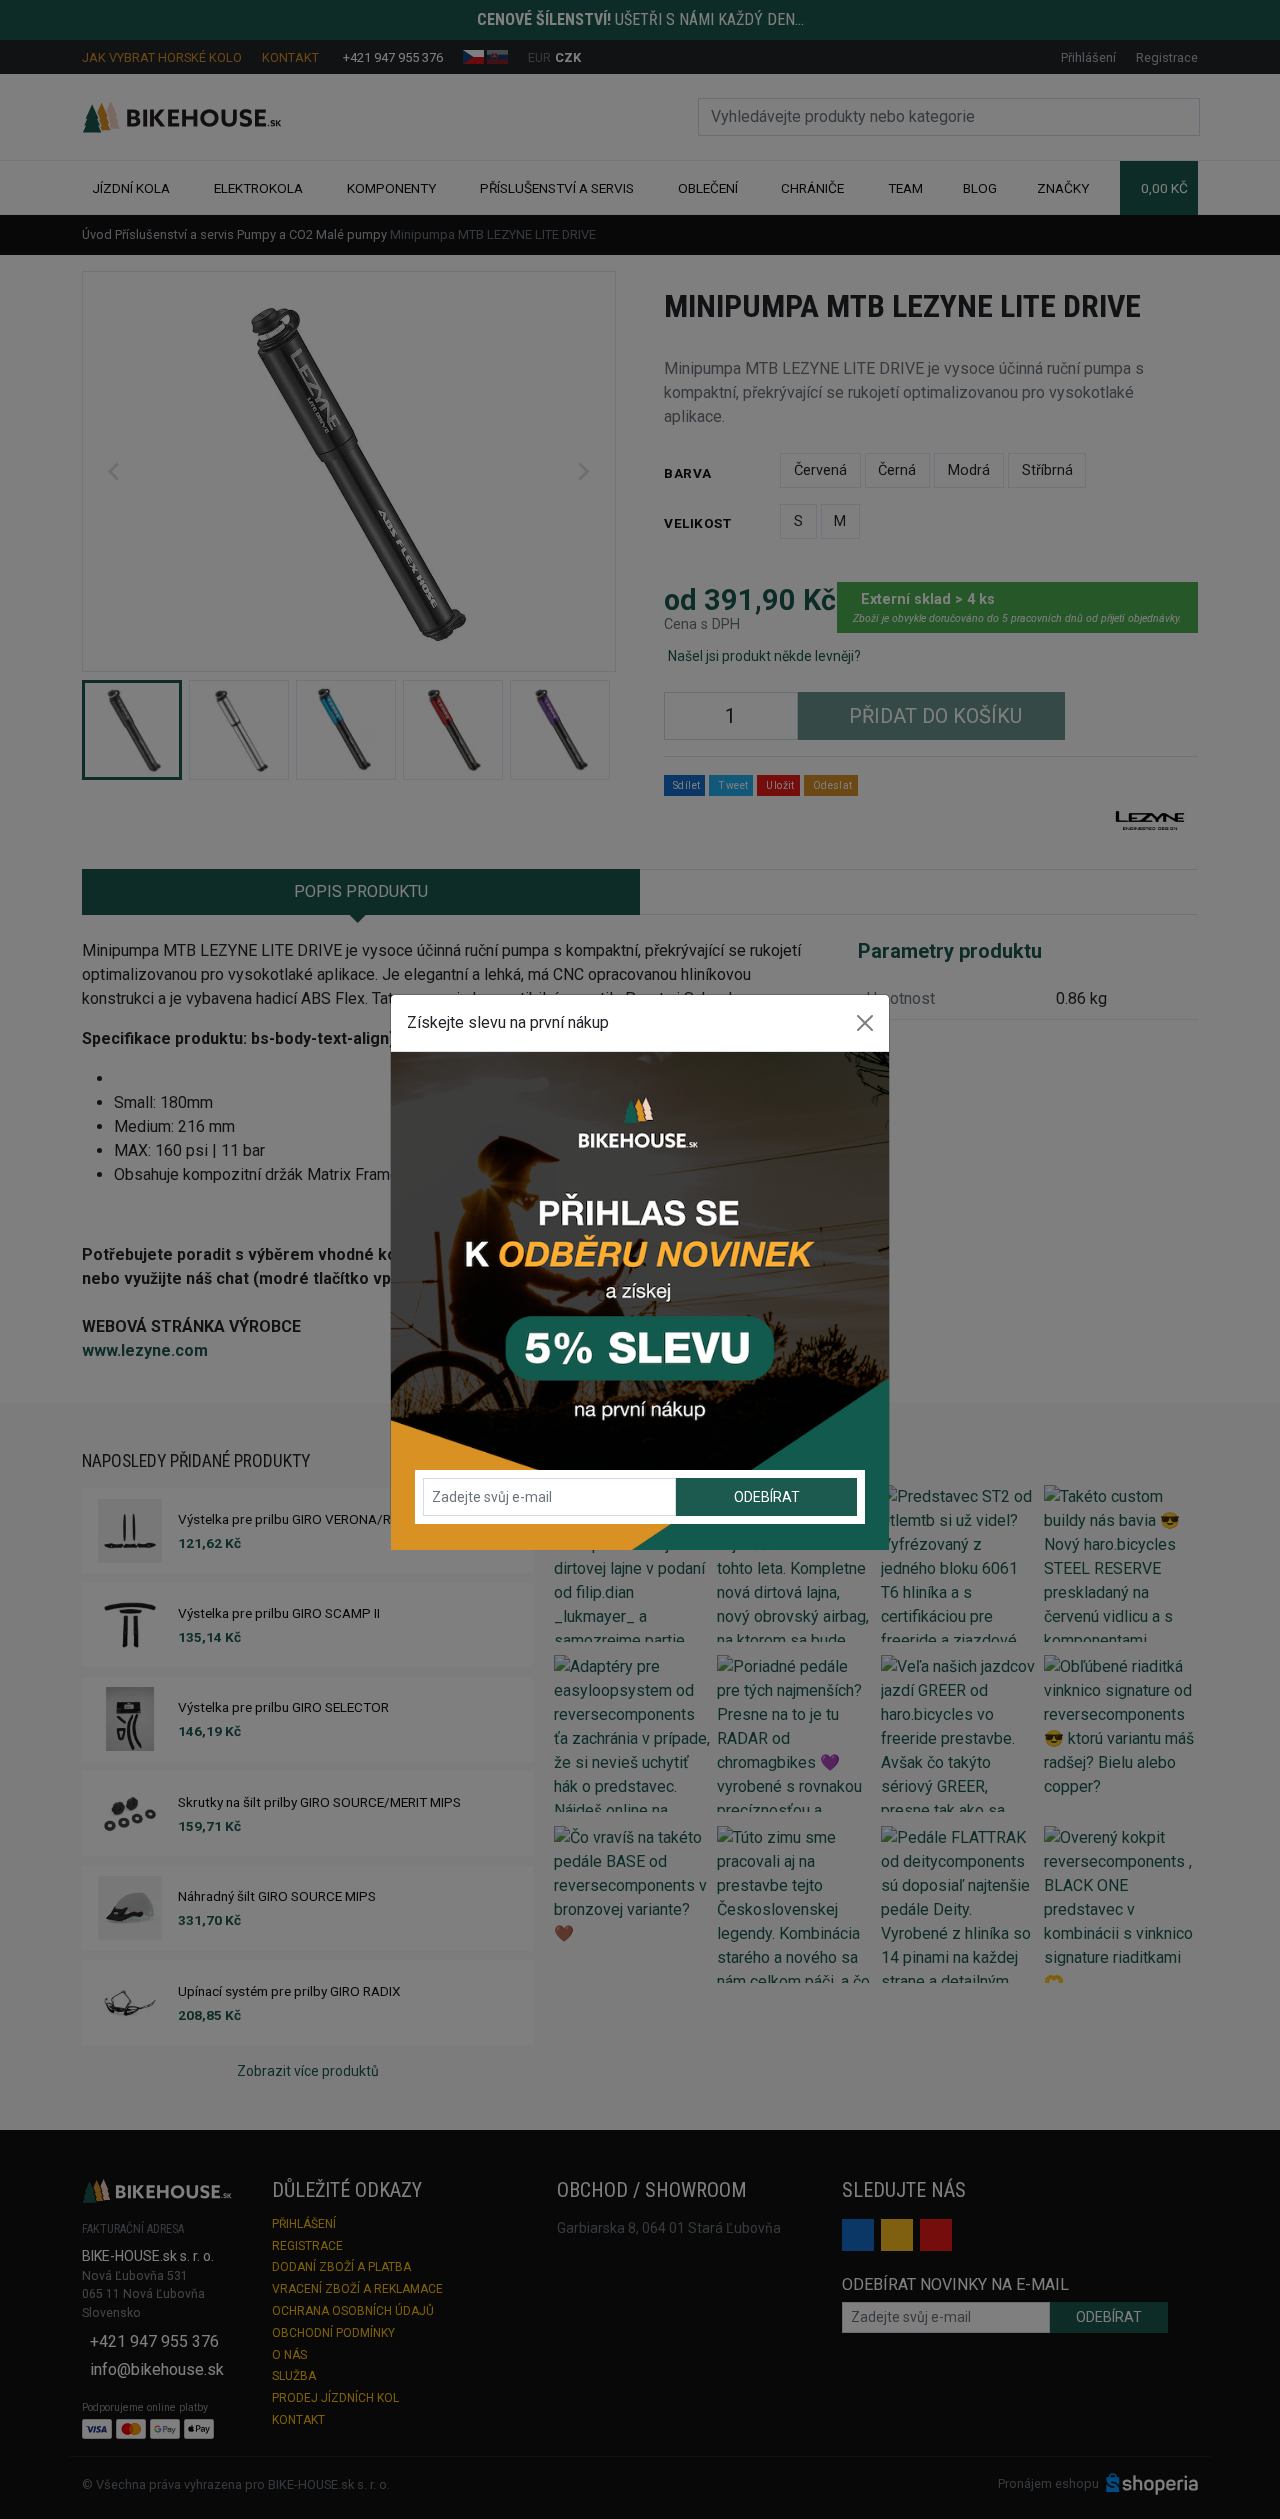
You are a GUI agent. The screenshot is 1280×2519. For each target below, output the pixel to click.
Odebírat (767, 1497)
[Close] (865, 1023)
